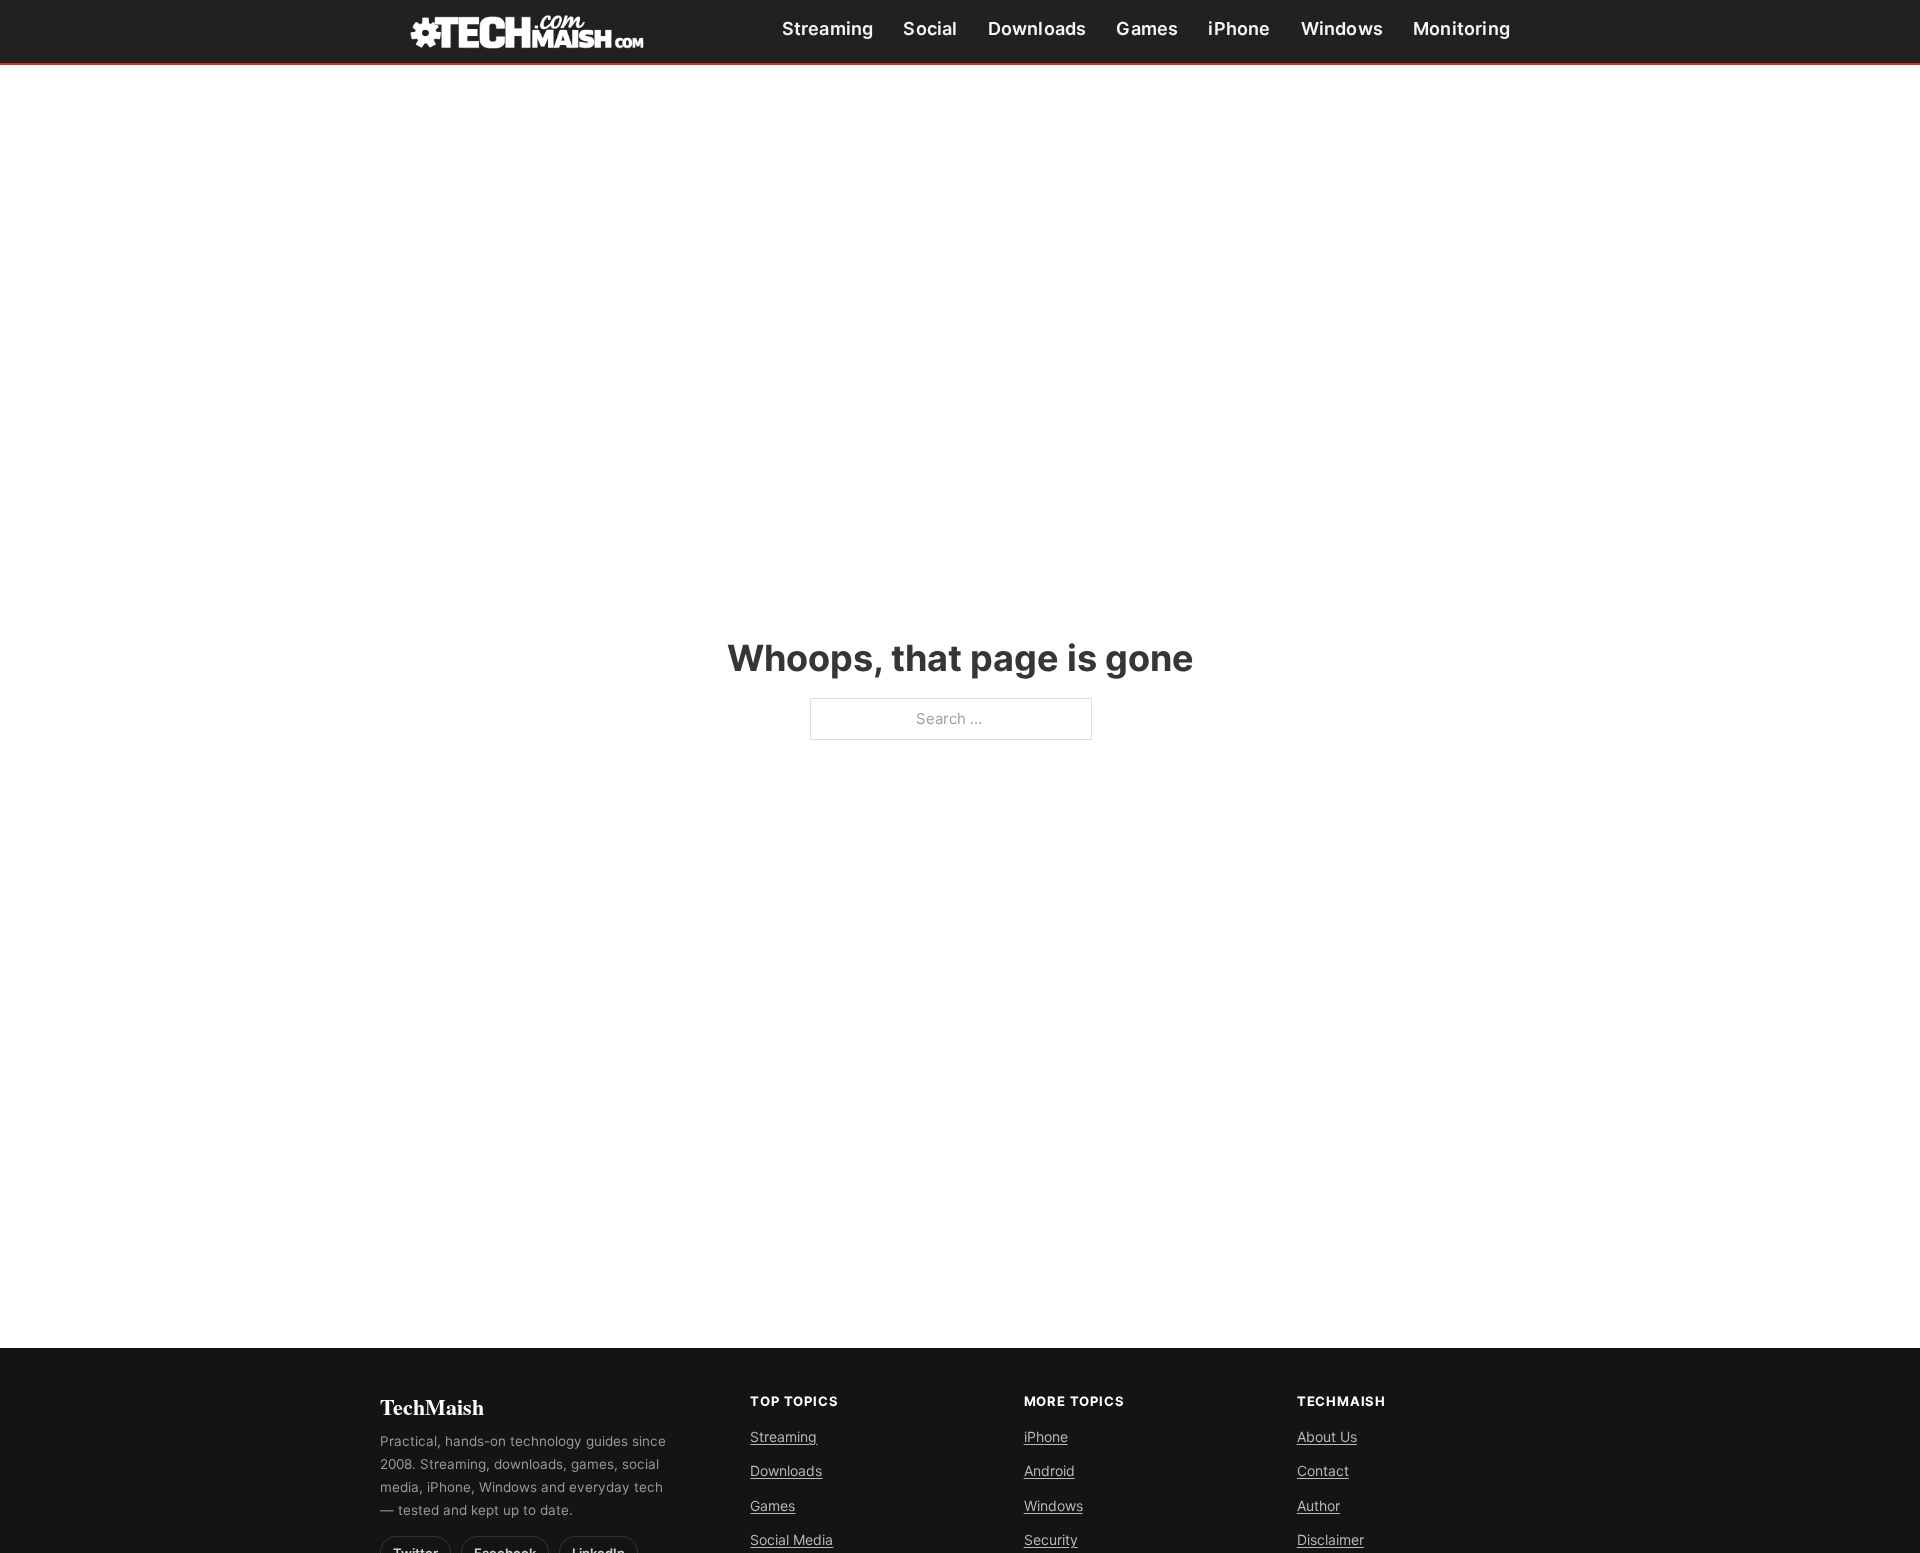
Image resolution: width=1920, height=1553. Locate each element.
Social (930, 28)
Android (1049, 1470)
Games (1147, 28)
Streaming (828, 28)
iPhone (1239, 28)
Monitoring (1461, 28)
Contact (1323, 1470)
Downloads (1037, 28)
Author (1318, 1505)
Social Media (791, 1539)
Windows (1342, 28)
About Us (1327, 1436)
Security (1051, 1539)
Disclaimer (1330, 1539)
